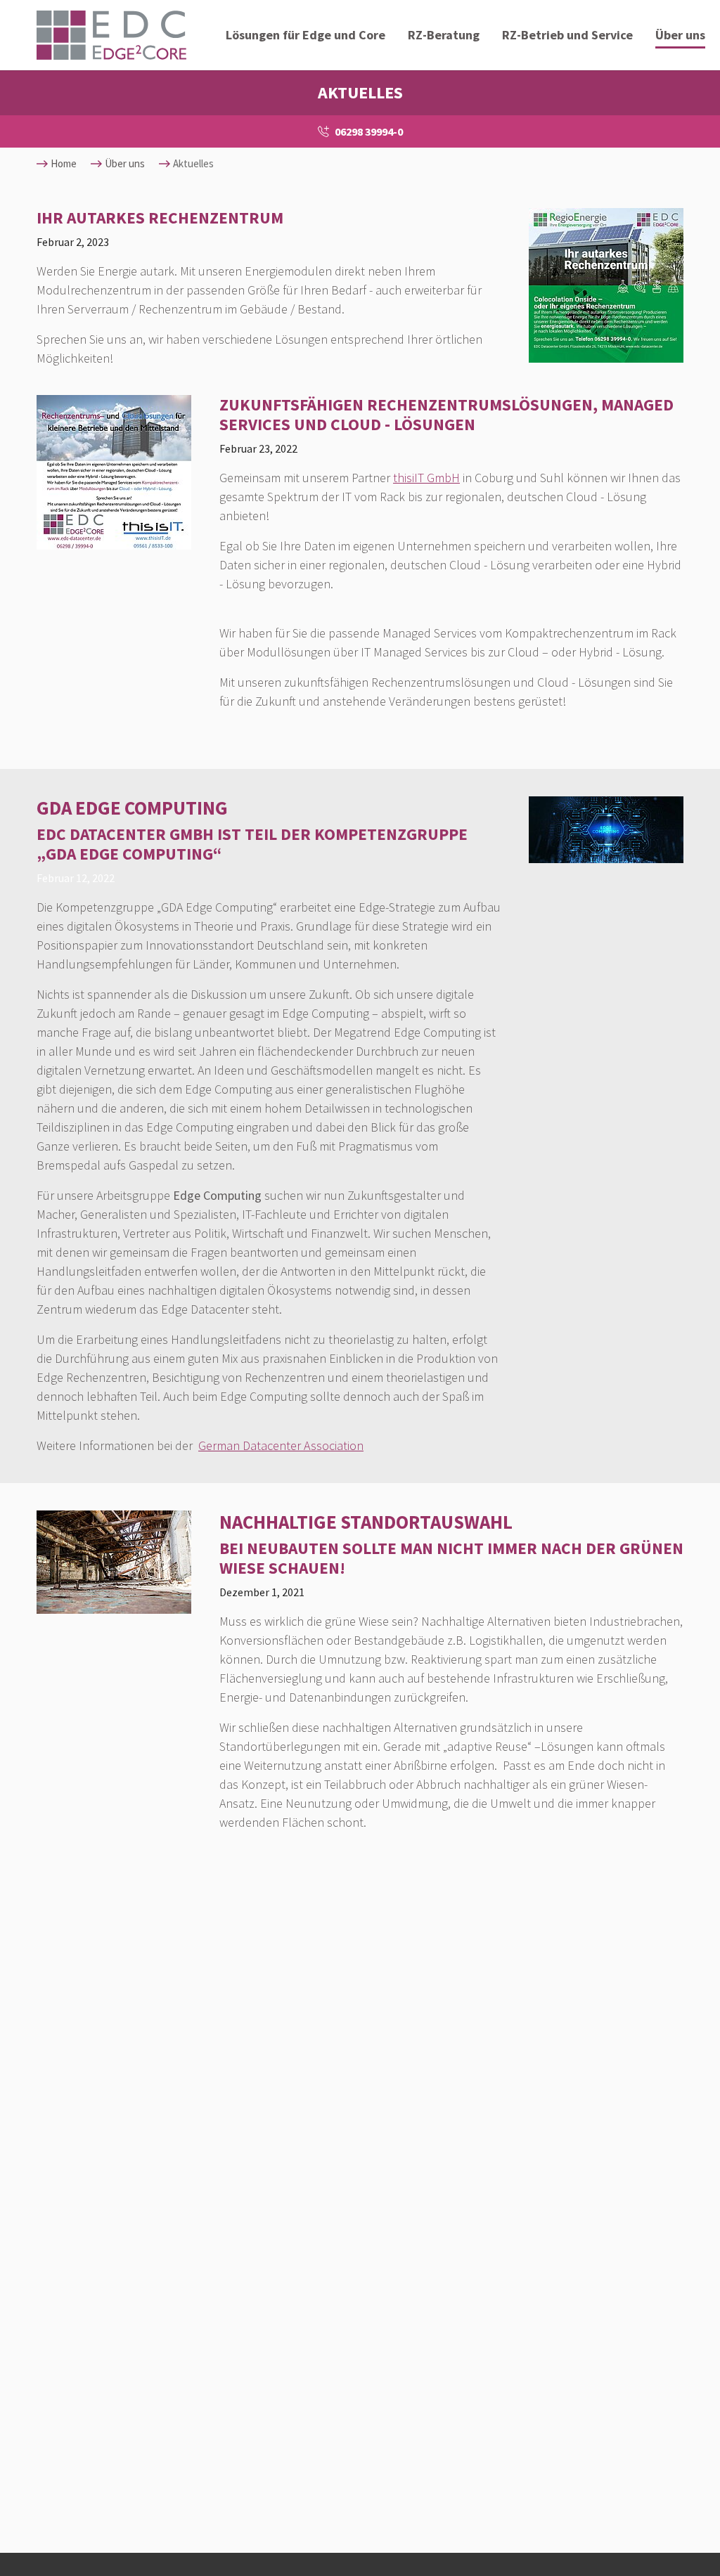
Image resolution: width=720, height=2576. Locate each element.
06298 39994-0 (369, 131)
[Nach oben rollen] (689, 2545)
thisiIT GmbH (426, 478)
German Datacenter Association (281, 1445)
